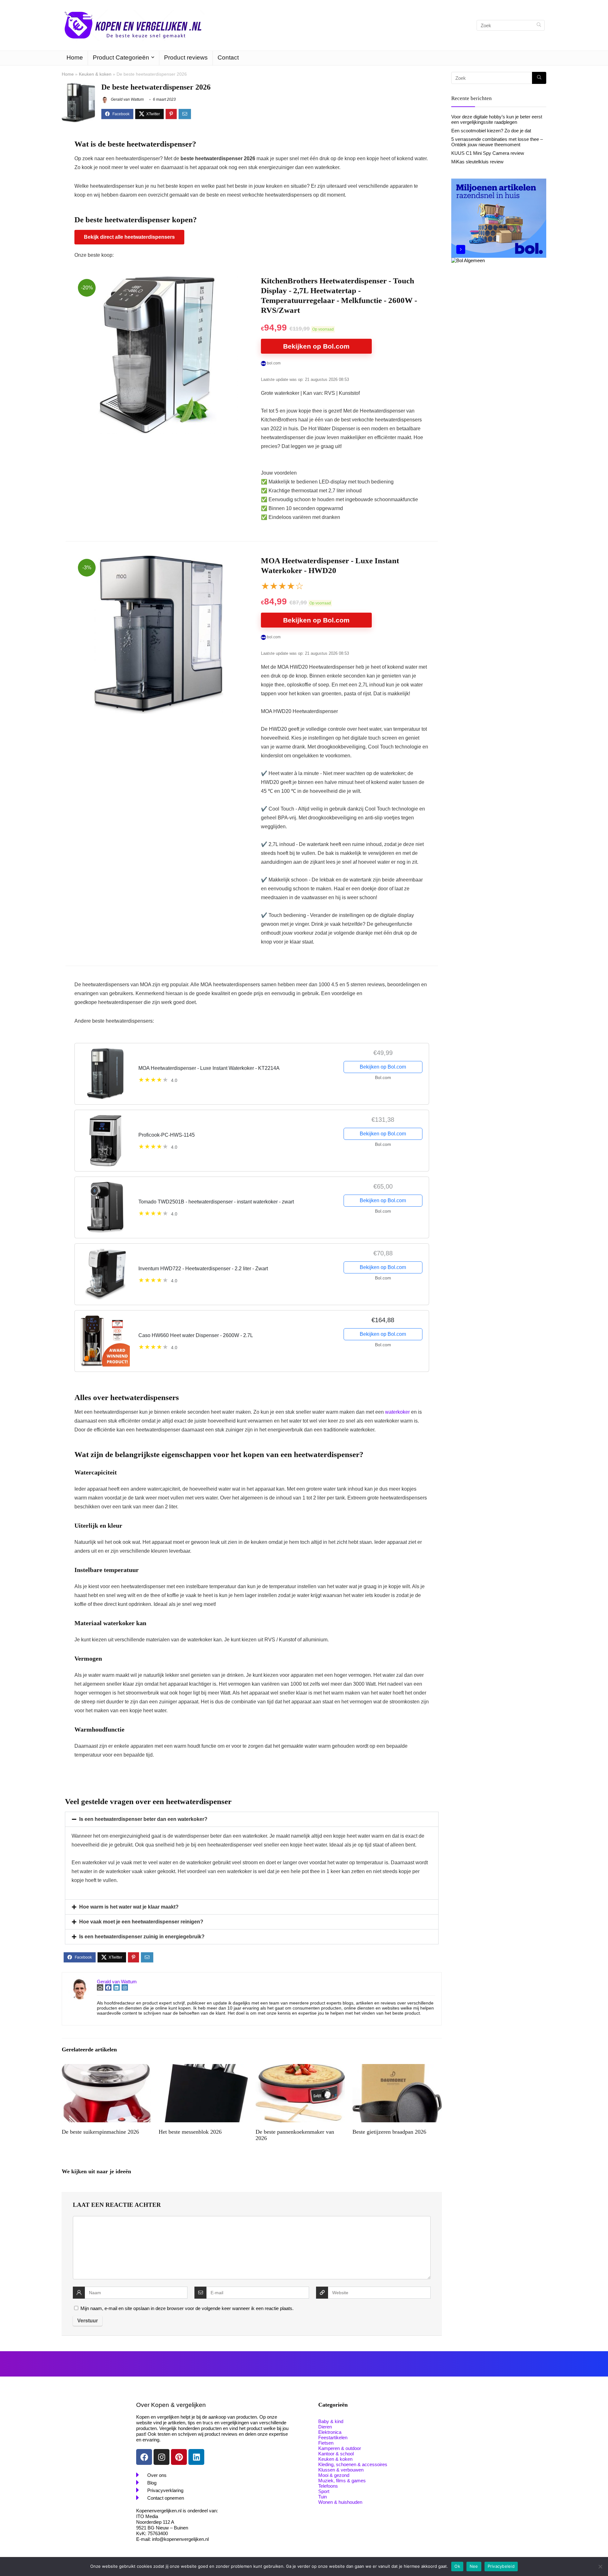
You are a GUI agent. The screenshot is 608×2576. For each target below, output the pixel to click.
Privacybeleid (501, 2566)
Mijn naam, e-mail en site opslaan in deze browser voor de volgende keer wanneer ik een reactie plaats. (187, 2308)
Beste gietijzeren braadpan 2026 (389, 2132)
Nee (474, 2566)
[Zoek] (539, 25)
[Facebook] (144, 2457)
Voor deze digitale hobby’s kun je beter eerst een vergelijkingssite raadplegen (497, 119)
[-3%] (158, 560)
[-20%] (159, 280)
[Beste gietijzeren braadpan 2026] (397, 2068)
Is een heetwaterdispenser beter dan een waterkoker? (143, 1819)
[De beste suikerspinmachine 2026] (106, 2068)
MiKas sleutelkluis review (477, 162)
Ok (457, 2566)
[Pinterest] (179, 2457)
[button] (252, 1819)
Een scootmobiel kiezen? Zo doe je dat (491, 131)
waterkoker (397, 1412)
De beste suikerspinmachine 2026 (100, 2132)
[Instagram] (161, 2457)
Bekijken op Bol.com (316, 346)
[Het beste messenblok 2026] (203, 2068)
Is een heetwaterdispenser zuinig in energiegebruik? (142, 1937)
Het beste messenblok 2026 (190, 2132)
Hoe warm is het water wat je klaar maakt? (129, 1907)
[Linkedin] (196, 2457)
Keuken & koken (95, 74)
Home (75, 57)
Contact (228, 57)
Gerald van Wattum (127, 99)
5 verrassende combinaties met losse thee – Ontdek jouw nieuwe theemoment (497, 142)
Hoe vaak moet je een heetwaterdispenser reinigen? (141, 1922)
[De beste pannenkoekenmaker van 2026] (300, 2068)
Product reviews (186, 57)
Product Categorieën (121, 57)
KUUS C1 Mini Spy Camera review (488, 153)
